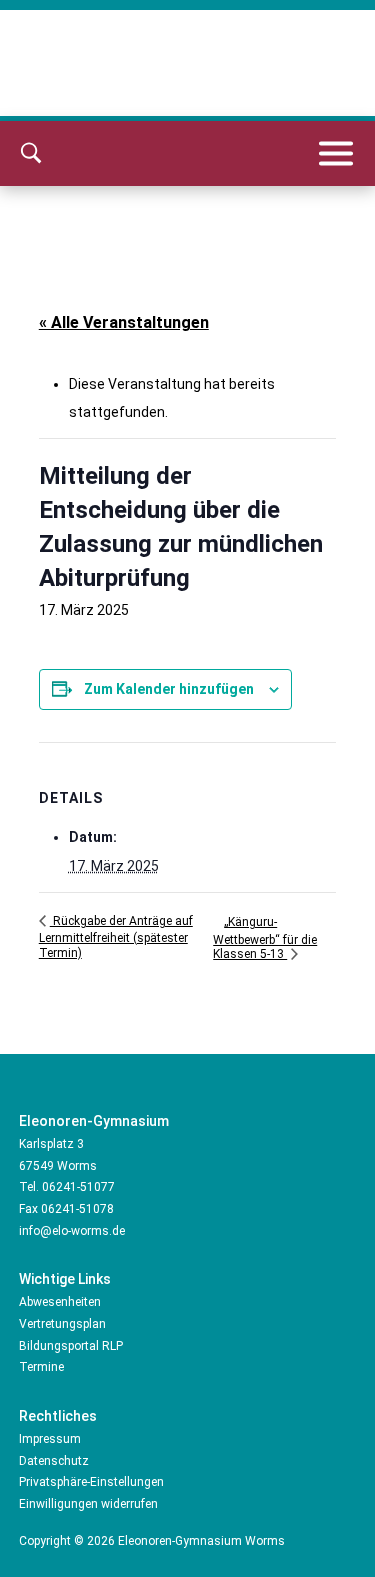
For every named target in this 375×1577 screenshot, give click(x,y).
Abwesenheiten (60, 1302)
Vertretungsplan (62, 1324)
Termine (41, 1367)
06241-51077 (78, 1187)
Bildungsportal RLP (71, 1346)
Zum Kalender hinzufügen (169, 689)
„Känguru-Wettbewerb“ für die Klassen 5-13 (265, 938)
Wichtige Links (65, 1279)
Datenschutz (54, 1461)
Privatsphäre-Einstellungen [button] (91, 1482)
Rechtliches (58, 1416)
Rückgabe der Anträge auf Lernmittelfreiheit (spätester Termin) (116, 937)
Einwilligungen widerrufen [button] (88, 1504)
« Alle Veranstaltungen (124, 322)
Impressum (50, 1439)
